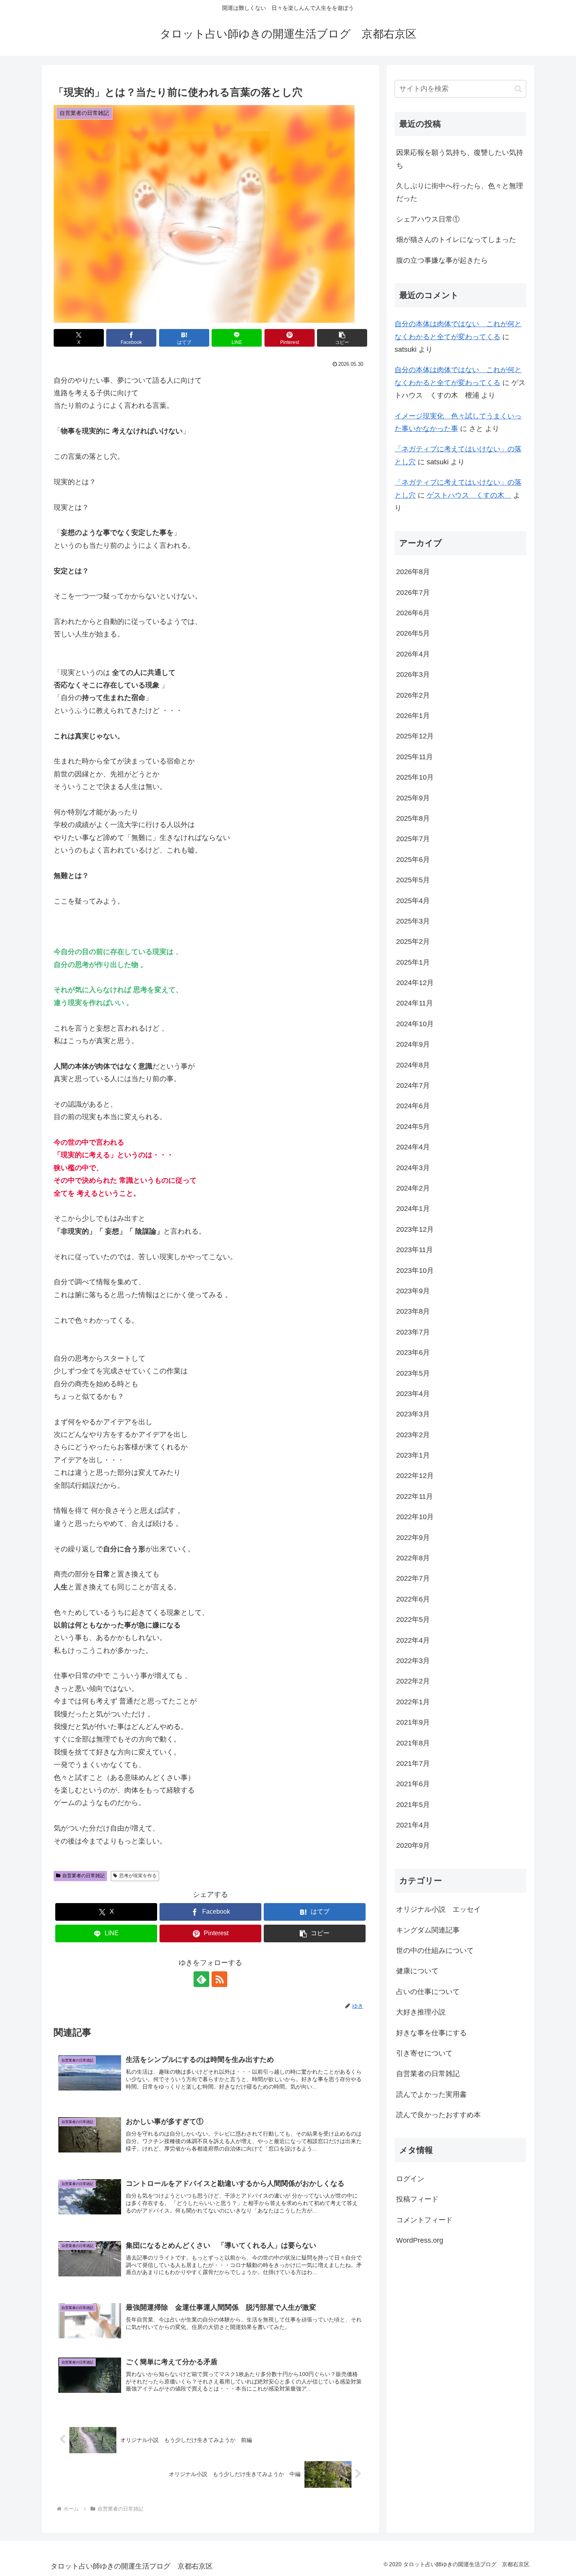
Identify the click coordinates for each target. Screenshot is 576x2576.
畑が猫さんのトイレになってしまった (456, 240)
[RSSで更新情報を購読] (219, 1979)
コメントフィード (424, 2220)
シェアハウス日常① (428, 219)
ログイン (410, 2178)
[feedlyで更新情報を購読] (201, 1979)
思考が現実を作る (138, 1876)
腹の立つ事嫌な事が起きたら (442, 260)
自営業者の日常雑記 (83, 1876)
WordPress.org (420, 2240)
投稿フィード (417, 2199)
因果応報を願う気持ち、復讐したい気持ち (460, 159)
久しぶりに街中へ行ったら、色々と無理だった (460, 192)
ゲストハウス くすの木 (469, 495)
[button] (342, 338)
